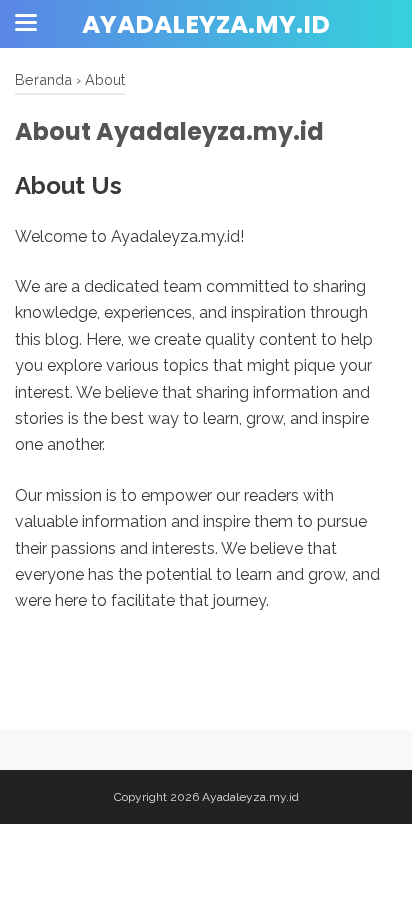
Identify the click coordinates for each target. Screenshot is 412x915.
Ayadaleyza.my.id (206, 24)
